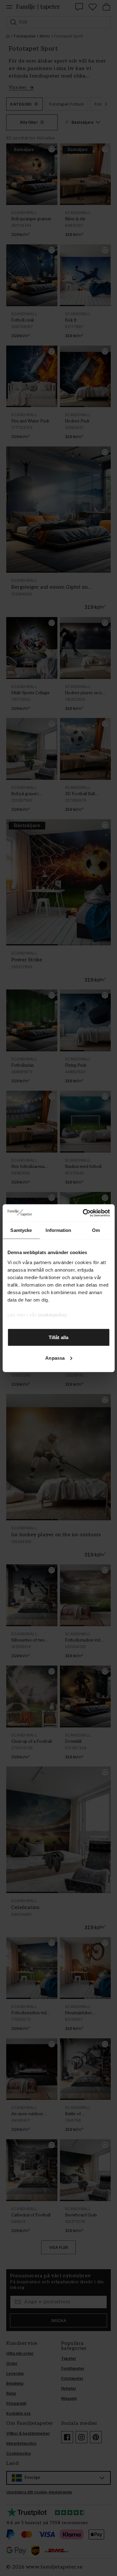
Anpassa (55, 1358)
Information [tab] (58, 1230)
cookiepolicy (52, 1315)
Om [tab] (96, 1230)
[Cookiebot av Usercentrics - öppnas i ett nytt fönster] (83, 1213)
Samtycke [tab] (21, 1230)
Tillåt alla (58, 1337)
